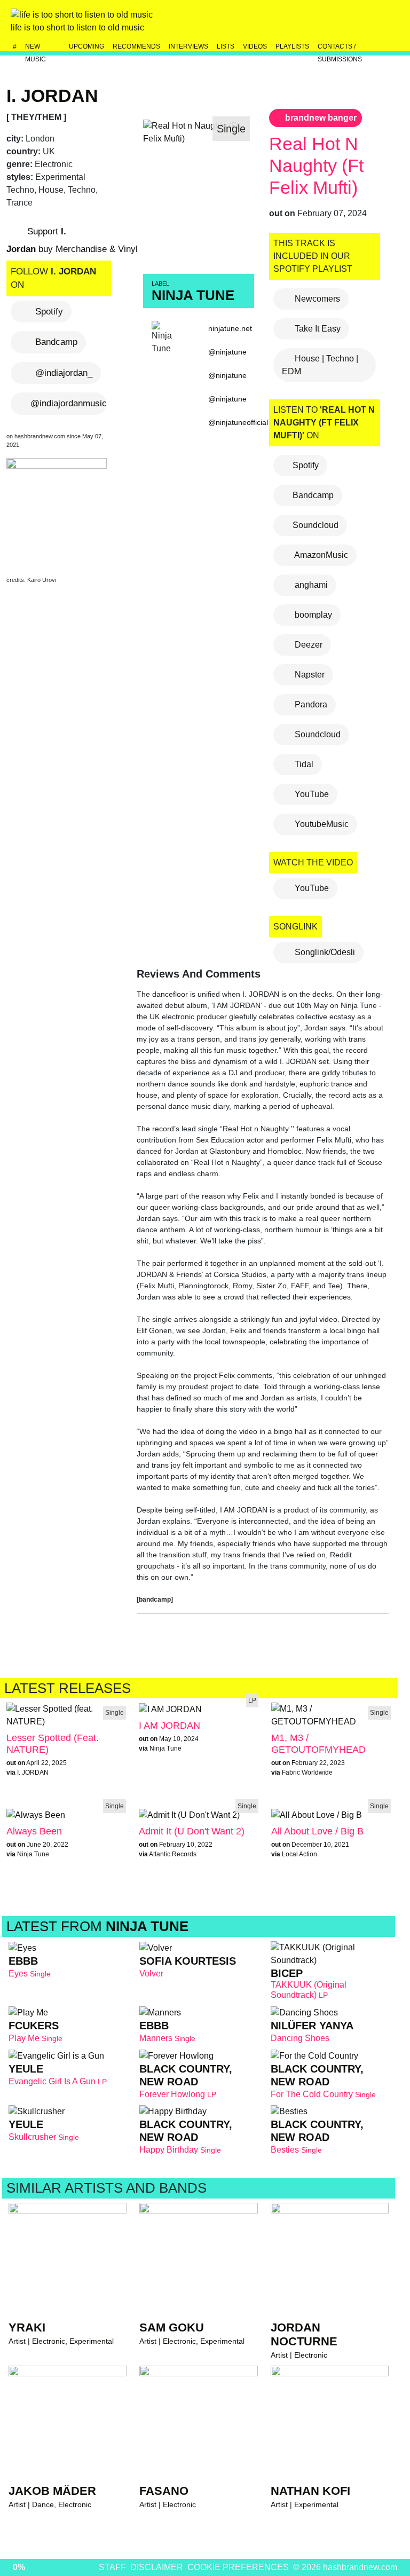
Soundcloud (316, 525)
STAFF (112, 2567)
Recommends (136, 46)
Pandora (310, 704)
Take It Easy (317, 329)
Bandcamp (56, 342)
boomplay (312, 615)
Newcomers (316, 299)
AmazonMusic (320, 555)
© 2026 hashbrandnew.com (345, 2567)
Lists (226, 46)
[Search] (390, 23)
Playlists (292, 46)
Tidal (303, 764)
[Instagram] (298, 23)
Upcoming (86, 46)
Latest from (97, 1926)
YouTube (311, 794)
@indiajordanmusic (69, 403)
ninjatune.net (230, 328)
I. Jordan (52, 96)
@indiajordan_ (64, 373)
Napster (309, 675)
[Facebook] (344, 23)
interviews (188, 46)
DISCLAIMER (157, 2567)
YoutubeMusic (321, 824)
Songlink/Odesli (324, 952)
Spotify (49, 312)
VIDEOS (255, 46)
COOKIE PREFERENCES (238, 2567)
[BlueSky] (321, 23)
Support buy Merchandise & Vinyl (72, 241)
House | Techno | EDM (320, 365)
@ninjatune (227, 352)
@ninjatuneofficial (238, 422)
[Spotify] (367, 23)
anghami (310, 585)
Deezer (307, 645)
